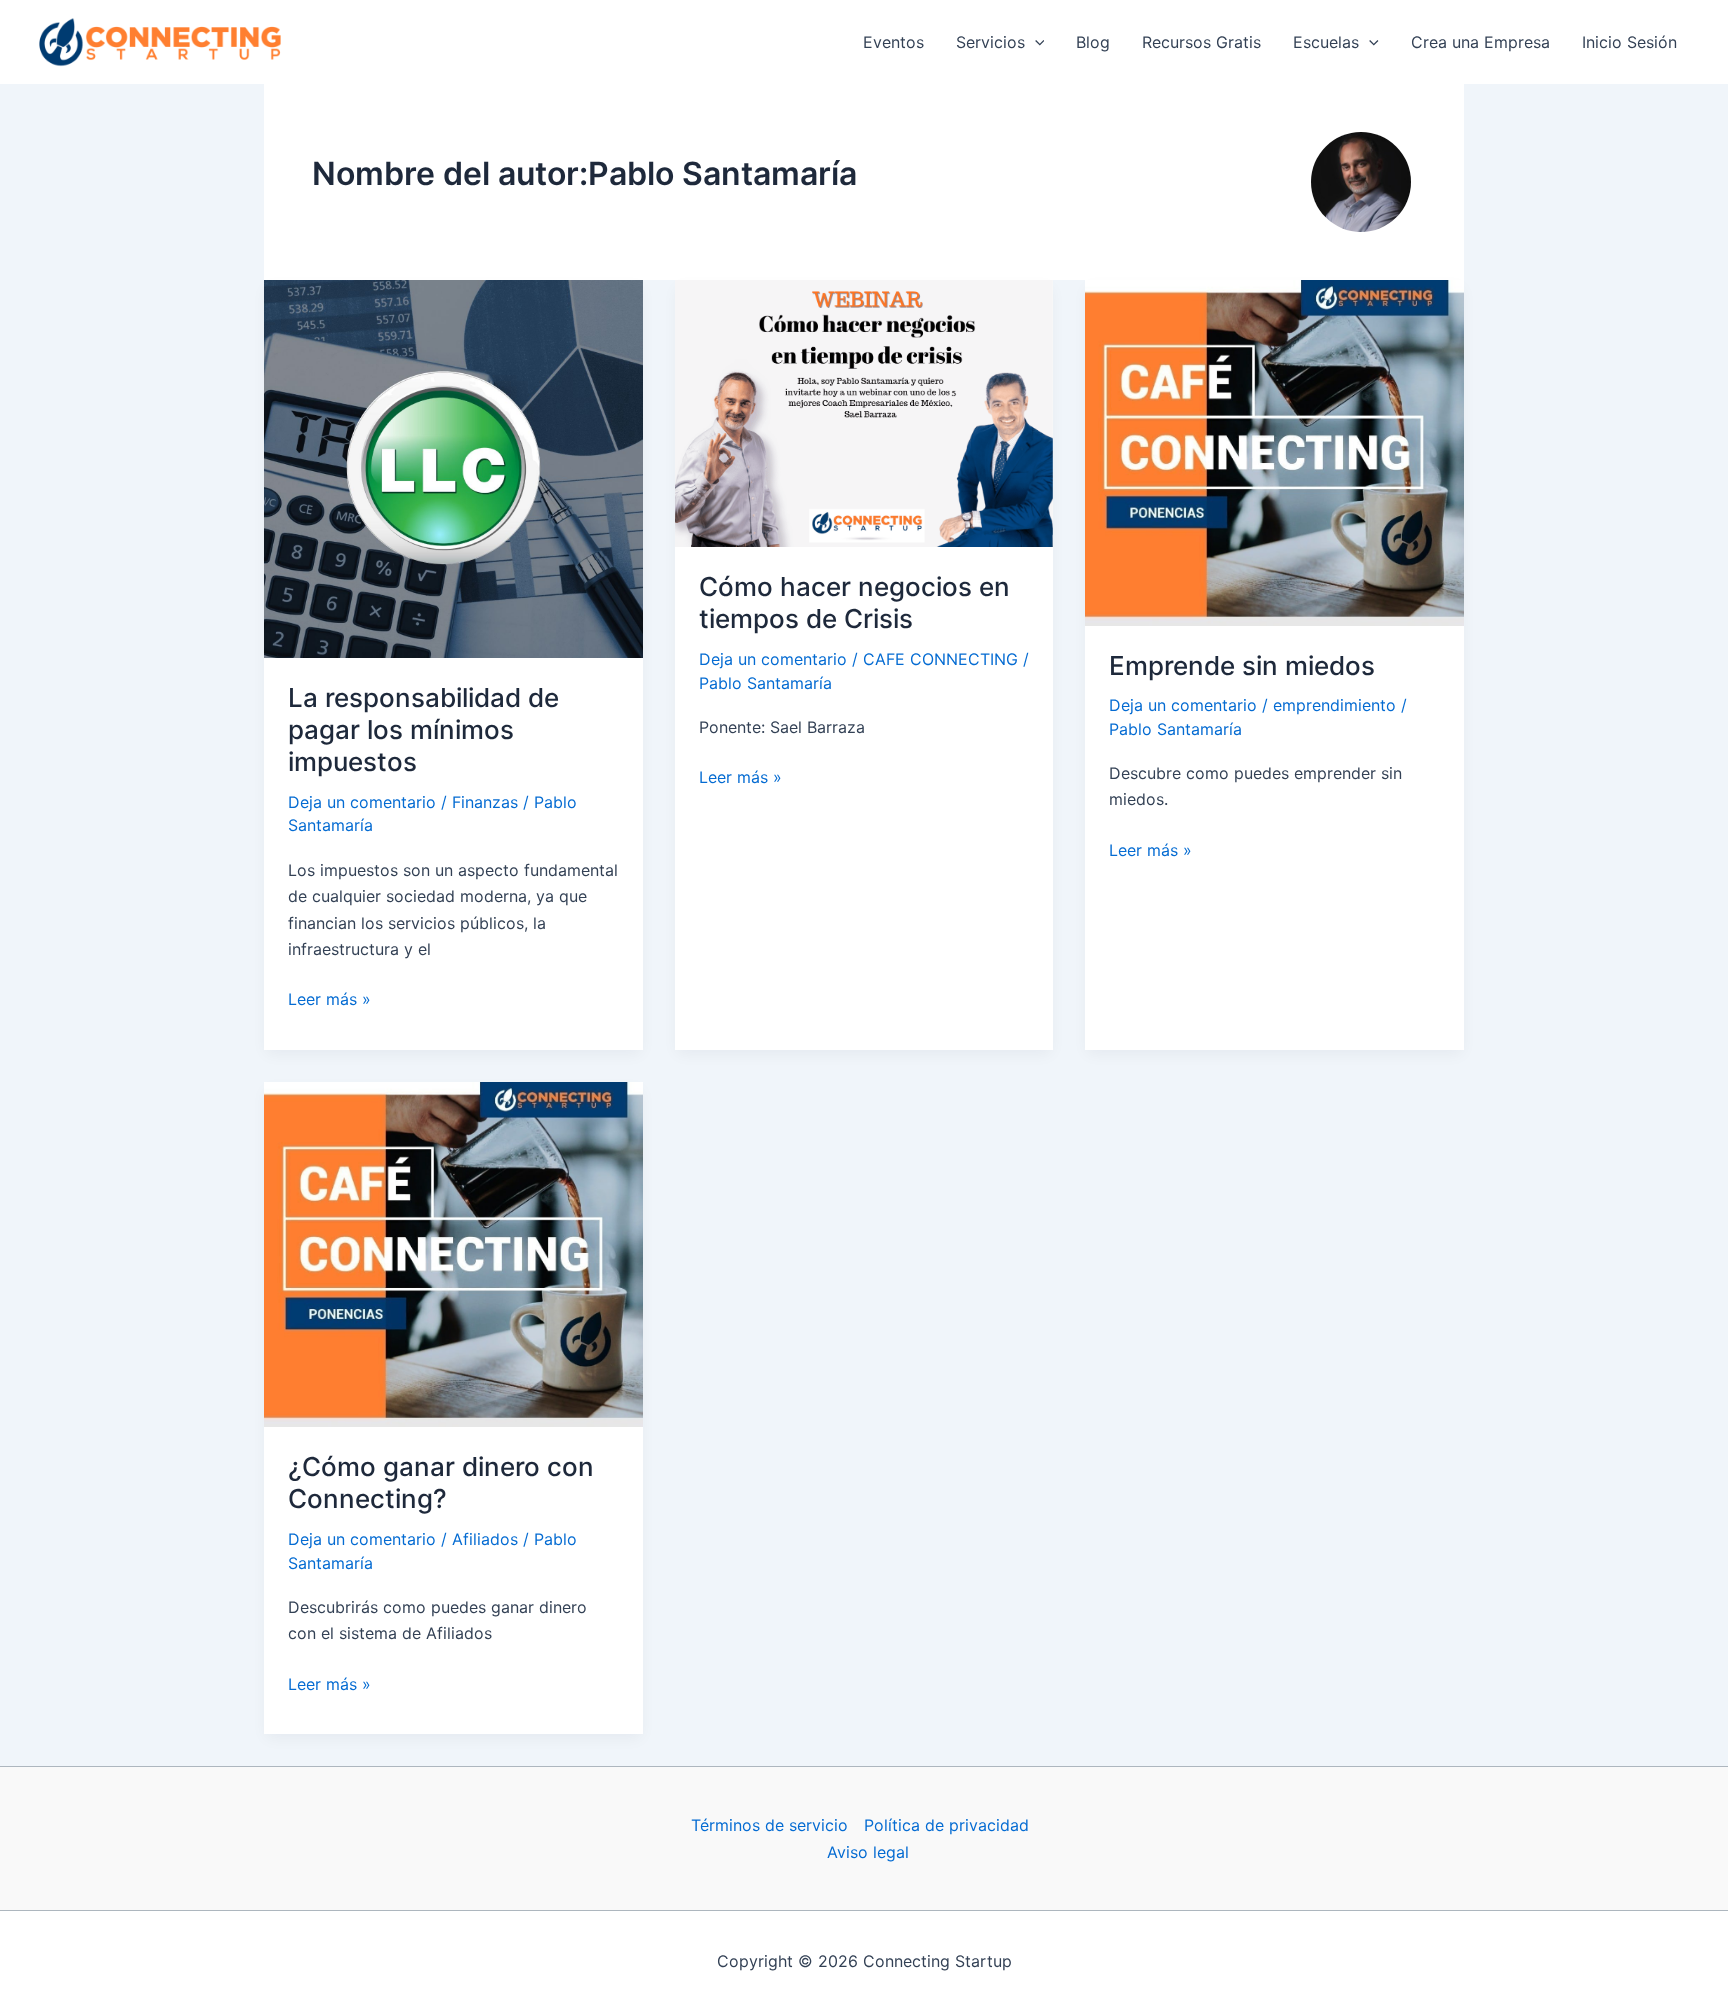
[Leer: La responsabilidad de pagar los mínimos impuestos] (453, 467)
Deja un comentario (362, 802)
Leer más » (329, 1000)
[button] (1035, 42)
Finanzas (485, 802)
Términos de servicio (769, 1825)
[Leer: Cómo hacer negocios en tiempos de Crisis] (864, 412)
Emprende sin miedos (1242, 665)
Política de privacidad (946, 1825)
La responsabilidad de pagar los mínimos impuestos (423, 729)
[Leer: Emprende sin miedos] (1274, 451)
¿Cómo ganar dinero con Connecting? (441, 1482)
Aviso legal (868, 1852)
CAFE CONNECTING (940, 659)
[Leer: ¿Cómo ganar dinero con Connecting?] (453, 1253)
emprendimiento (1334, 705)
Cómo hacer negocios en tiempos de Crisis (854, 602)
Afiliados (485, 1539)
